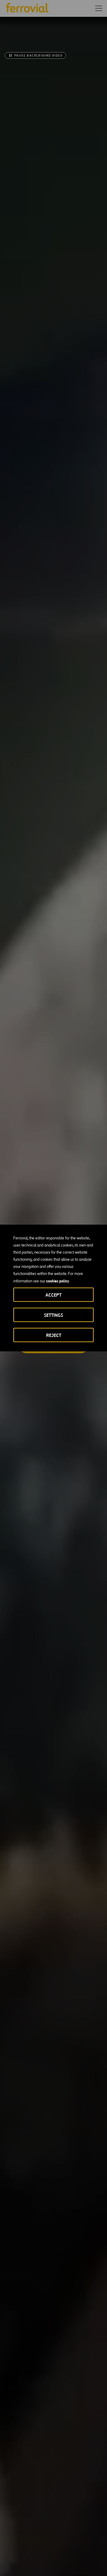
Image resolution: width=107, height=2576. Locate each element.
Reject (54, 1335)
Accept (53, 1295)
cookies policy (58, 1281)
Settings (53, 1315)
